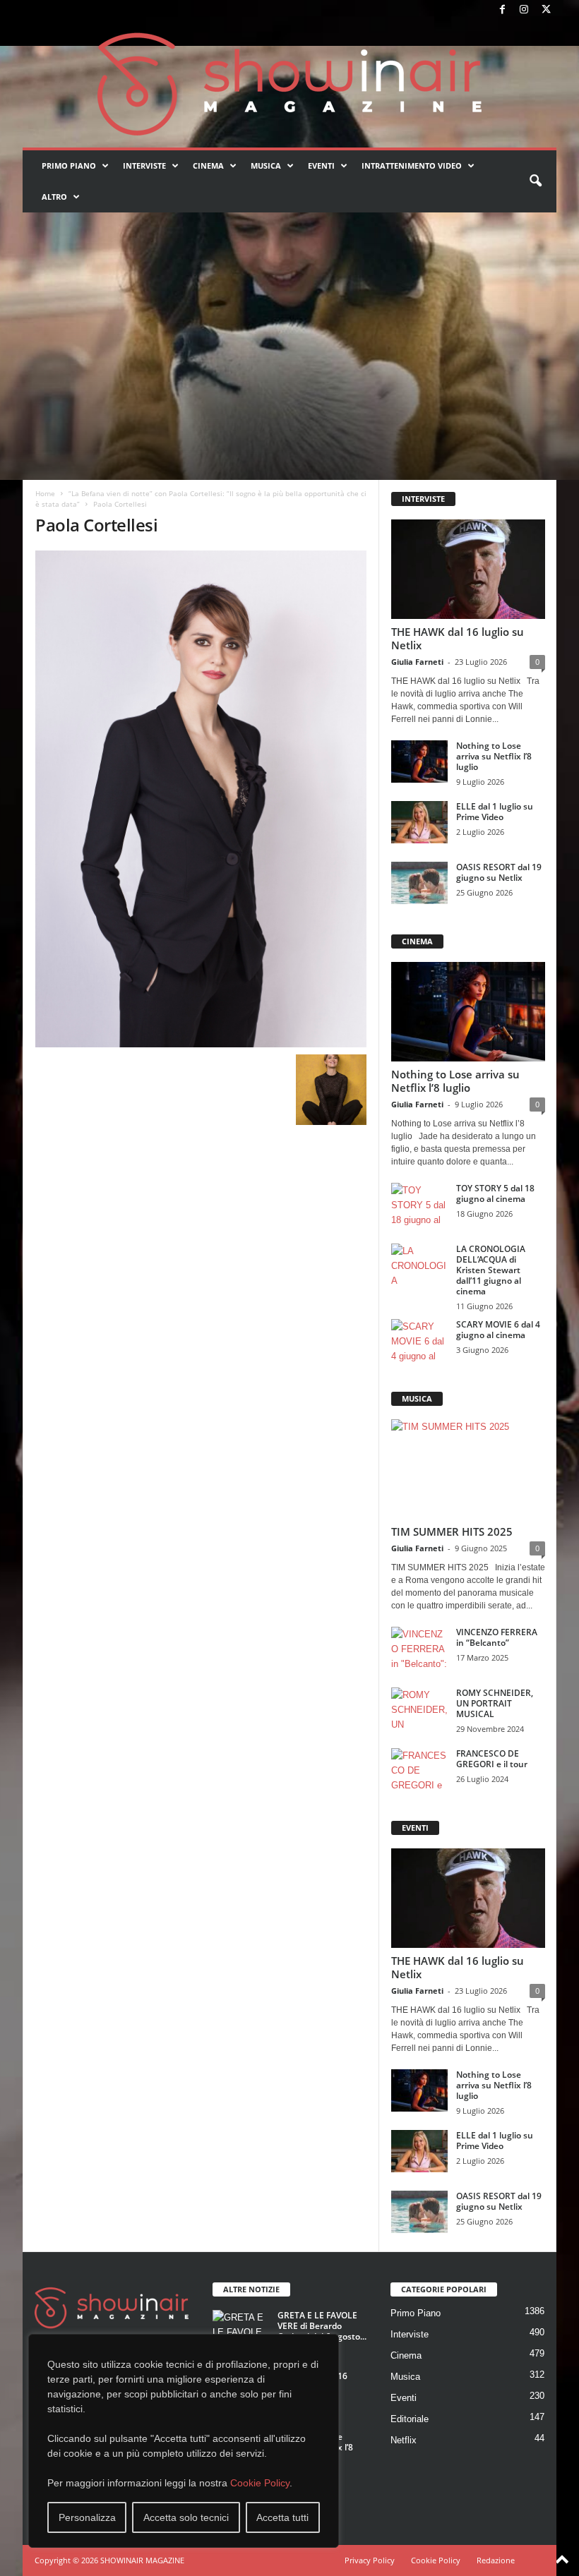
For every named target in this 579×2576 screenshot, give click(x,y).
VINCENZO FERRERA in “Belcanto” (497, 1637)
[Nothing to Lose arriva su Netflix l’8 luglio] (419, 762)
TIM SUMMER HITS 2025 (452, 1531)
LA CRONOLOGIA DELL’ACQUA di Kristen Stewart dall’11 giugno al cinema (491, 1270)
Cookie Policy (260, 2483)
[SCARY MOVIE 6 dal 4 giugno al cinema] (419, 1340)
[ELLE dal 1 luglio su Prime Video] (419, 822)
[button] (535, 181)
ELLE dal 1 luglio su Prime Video (495, 812)
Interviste (144, 165)
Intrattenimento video (412, 165)
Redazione (496, 2560)
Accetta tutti (282, 2517)
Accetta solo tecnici (186, 2517)
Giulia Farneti (417, 662)
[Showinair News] (289, 84)
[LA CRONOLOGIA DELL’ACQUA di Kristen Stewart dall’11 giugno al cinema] (419, 1265)
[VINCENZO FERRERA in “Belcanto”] (419, 1648)
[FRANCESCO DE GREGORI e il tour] (419, 1769)
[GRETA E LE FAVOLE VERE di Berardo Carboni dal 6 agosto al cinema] (241, 2331)
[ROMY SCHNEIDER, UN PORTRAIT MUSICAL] (419, 1709)
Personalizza (87, 2517)
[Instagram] (524, 10)
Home (45, 493)
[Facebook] (502, 10)
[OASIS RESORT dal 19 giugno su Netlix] (419, 883)
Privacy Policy (370, 2560)
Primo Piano (69, 165)
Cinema (208, 165)
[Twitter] (546, 10)
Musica (266, 165)
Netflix (404, 2440)
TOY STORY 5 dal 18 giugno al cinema (495, 1193)
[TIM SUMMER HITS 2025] (468, 1469)
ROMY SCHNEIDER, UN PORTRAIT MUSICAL (495, 1703)
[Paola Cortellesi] (201, 799)
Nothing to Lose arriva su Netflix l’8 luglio (494, 756)
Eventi (321, 165)
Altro (54, 197)
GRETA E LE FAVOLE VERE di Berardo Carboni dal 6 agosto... (322, 2326)
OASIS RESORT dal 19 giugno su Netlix (499, 872)
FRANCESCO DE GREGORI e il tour (492, 1759)
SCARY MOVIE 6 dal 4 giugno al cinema (498, 1330)
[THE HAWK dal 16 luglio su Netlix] (468, 569)
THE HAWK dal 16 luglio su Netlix (458, 638)
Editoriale (410, 2419)
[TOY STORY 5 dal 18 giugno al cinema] (419, 1204)
